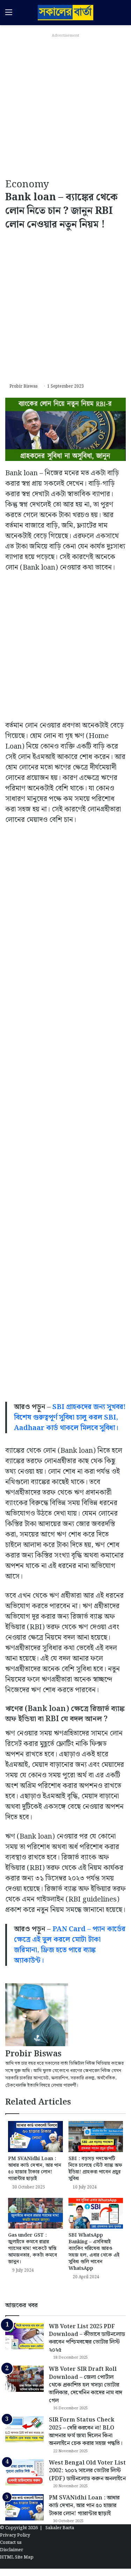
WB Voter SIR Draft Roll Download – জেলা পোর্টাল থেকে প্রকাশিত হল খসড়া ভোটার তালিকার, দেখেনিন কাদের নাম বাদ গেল (86, 2385)
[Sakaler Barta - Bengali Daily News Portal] (66, 13)
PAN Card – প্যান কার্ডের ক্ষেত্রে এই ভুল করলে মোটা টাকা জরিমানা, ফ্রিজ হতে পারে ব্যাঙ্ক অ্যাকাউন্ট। (70, 1945)
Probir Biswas (24, 386)
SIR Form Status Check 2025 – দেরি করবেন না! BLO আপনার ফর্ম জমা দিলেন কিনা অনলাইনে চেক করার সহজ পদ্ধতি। (86, 2432)
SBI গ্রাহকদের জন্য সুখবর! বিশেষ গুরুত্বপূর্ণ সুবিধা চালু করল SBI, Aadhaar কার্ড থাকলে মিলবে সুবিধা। (70, 1417)
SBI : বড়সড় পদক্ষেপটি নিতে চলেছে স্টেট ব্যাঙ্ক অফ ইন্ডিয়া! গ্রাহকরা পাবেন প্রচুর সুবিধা (95, 2169)
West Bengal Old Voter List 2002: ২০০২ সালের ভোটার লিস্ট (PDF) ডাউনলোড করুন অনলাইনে (87, 2471)
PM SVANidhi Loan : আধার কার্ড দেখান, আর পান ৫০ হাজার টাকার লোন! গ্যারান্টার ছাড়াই (35, 2169)
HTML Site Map (17, 2557)
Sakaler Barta (60, 2528)
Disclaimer (12, 2550)
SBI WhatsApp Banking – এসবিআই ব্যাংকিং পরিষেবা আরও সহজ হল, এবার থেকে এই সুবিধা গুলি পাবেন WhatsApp (94, 2252)
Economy (27, 184)
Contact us (11, 2543)
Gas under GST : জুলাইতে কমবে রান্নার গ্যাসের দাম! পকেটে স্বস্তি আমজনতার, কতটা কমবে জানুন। (32, 2249)
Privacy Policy (15, 2535)
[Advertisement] (65, 106)
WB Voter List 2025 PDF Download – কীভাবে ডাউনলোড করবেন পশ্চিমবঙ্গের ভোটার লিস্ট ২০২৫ (87, 2338)
